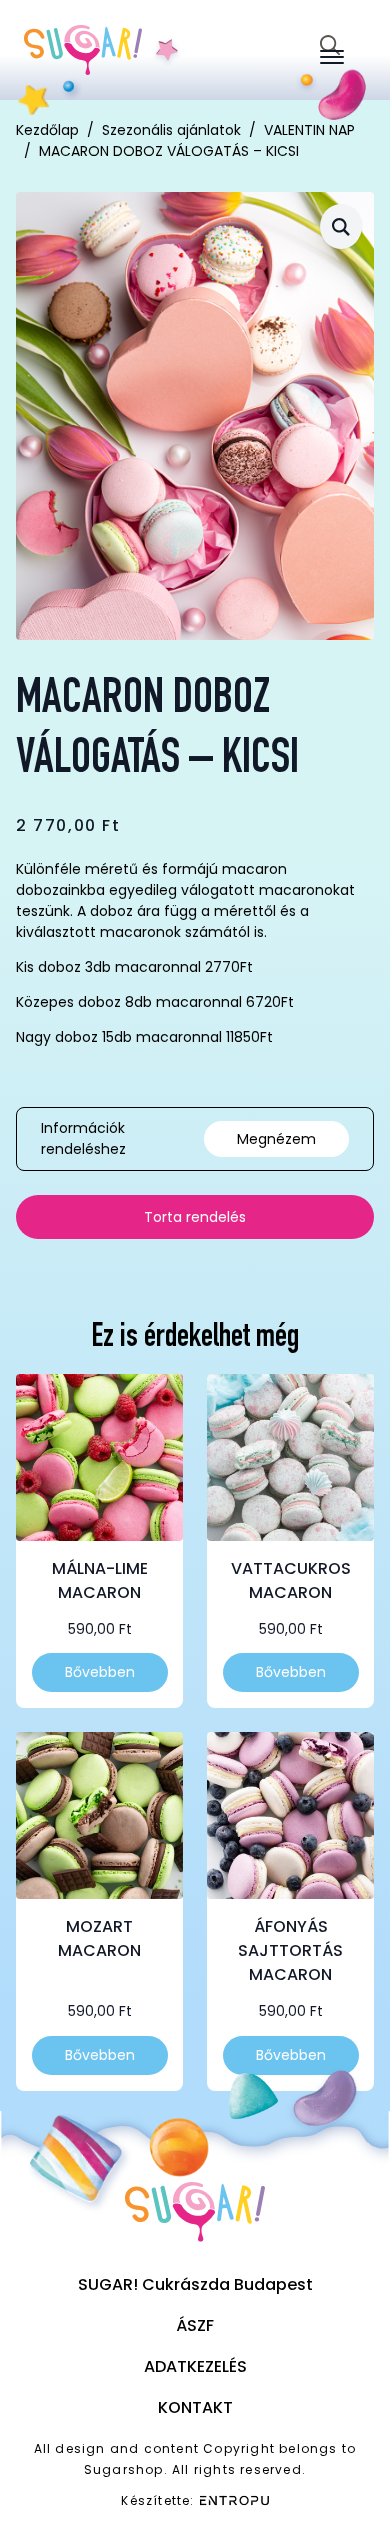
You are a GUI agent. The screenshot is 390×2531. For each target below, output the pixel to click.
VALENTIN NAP (309, 130)
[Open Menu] (332, 57)
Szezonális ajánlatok (171, 130)
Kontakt (195, 2407)
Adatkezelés (195, 2366)
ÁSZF (195, 2325)
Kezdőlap (47, 130)
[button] (341, 226)
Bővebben (100, 1672)
